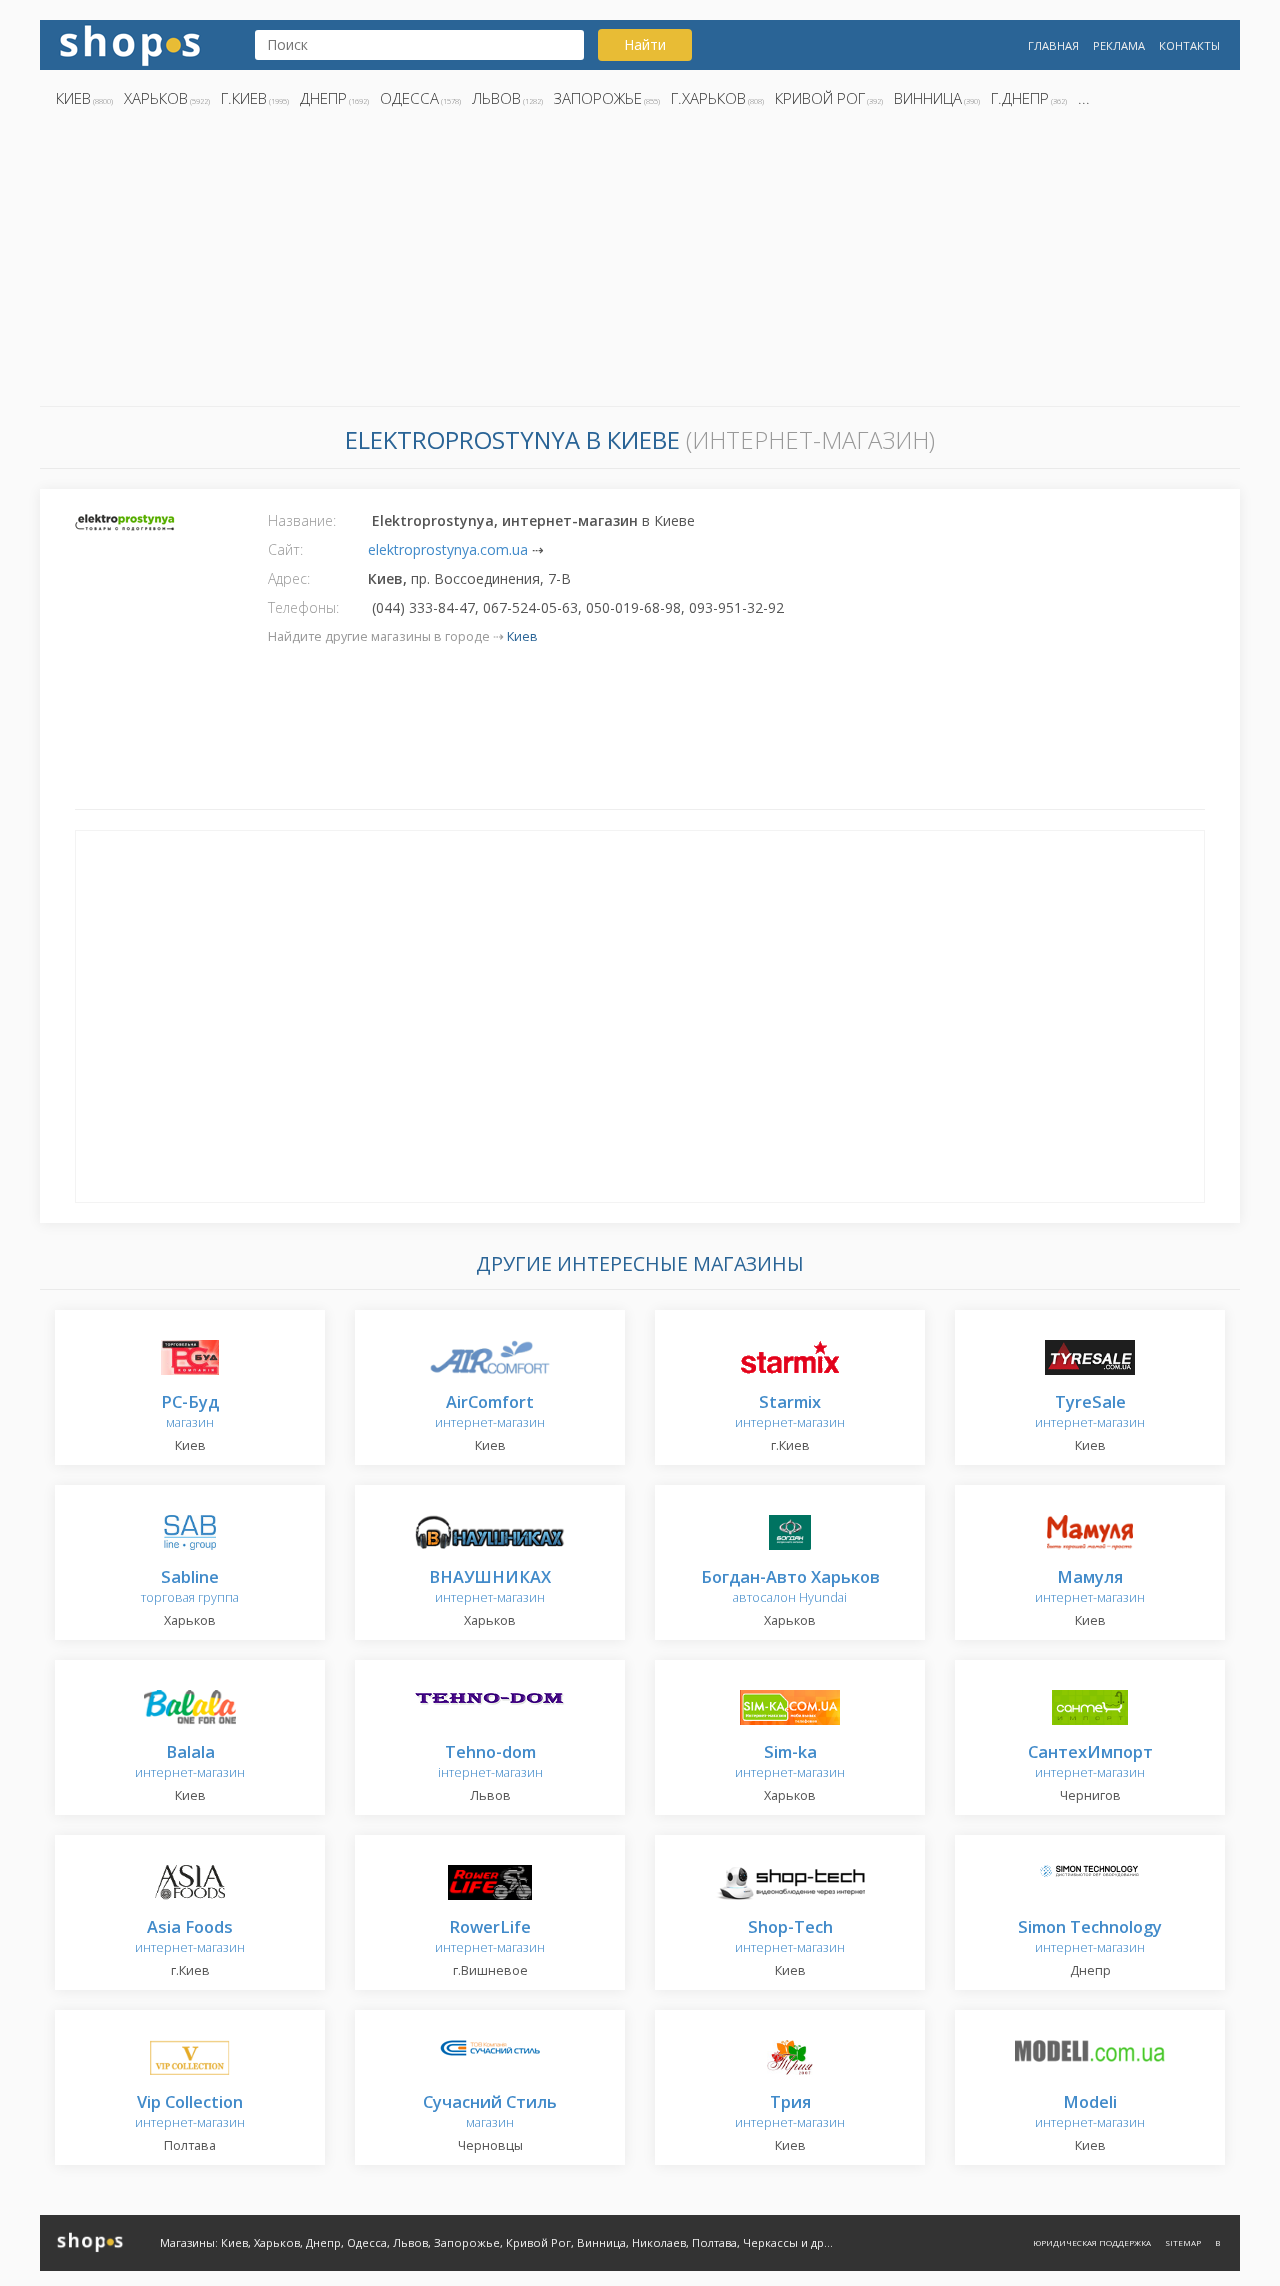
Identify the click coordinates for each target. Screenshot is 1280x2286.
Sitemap (1183, 2242)
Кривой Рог (820, 98)
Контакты (1189, 45)
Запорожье (598, 98)
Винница (928, 98)
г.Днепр (1020, 98)
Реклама (1119, 45)
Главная (1053, 45)
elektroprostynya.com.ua (448, 549)
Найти (645, 44)
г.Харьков (708, 98)
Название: (302, 520)
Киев (73, 98)
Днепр (323, 98)
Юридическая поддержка (1092, 2242)
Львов (496, 98)
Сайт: (285, 549)
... (1084, 98)
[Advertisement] (640, 263)
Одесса (409, 98)
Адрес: (289, 578)
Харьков (156, 98)
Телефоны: (303, 607)
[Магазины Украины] (130, 43)
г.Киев (244, 98)
